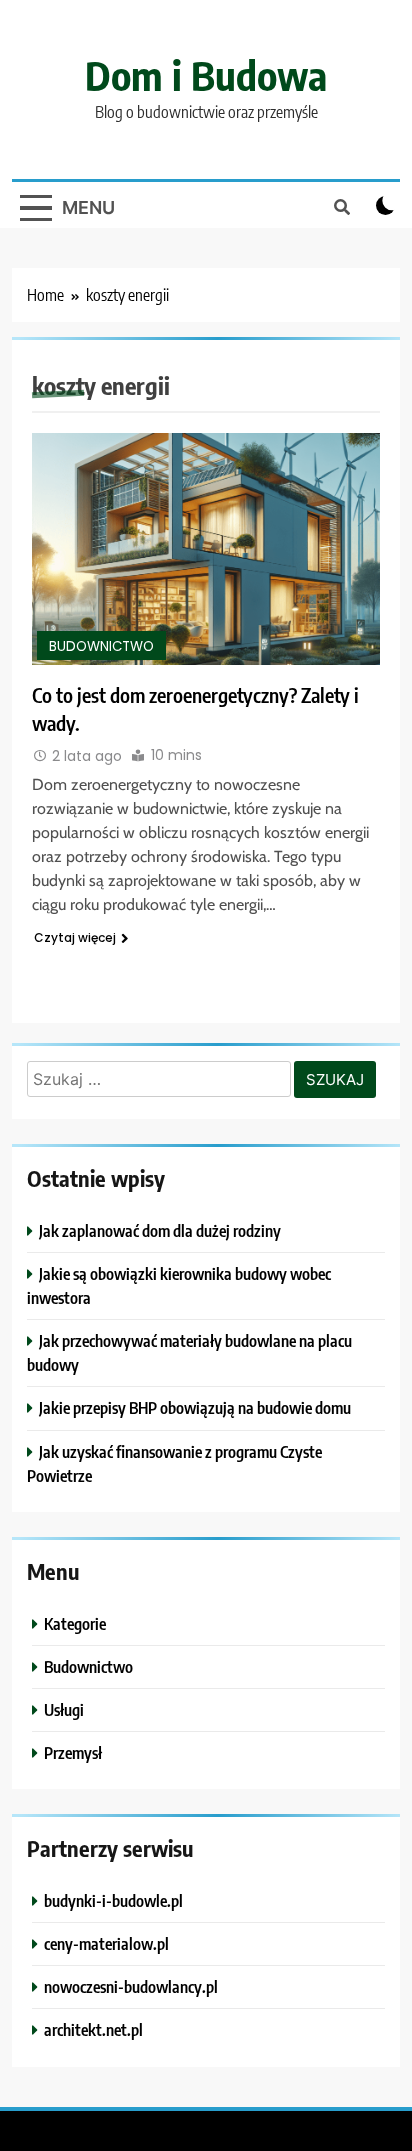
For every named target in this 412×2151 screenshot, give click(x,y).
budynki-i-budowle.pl (113, 1900)
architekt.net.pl (93, 2029)
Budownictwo (101, 646)
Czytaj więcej (75, 937)
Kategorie (75, 1623)
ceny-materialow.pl (106, 1943)
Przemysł (73, 1752)
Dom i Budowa (206, 75)
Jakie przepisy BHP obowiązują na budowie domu (195, 1407)
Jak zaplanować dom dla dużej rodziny (160, 1230)
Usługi (64, 1709)
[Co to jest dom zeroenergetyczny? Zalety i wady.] (206, 548)
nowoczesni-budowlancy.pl (131, 1986)
